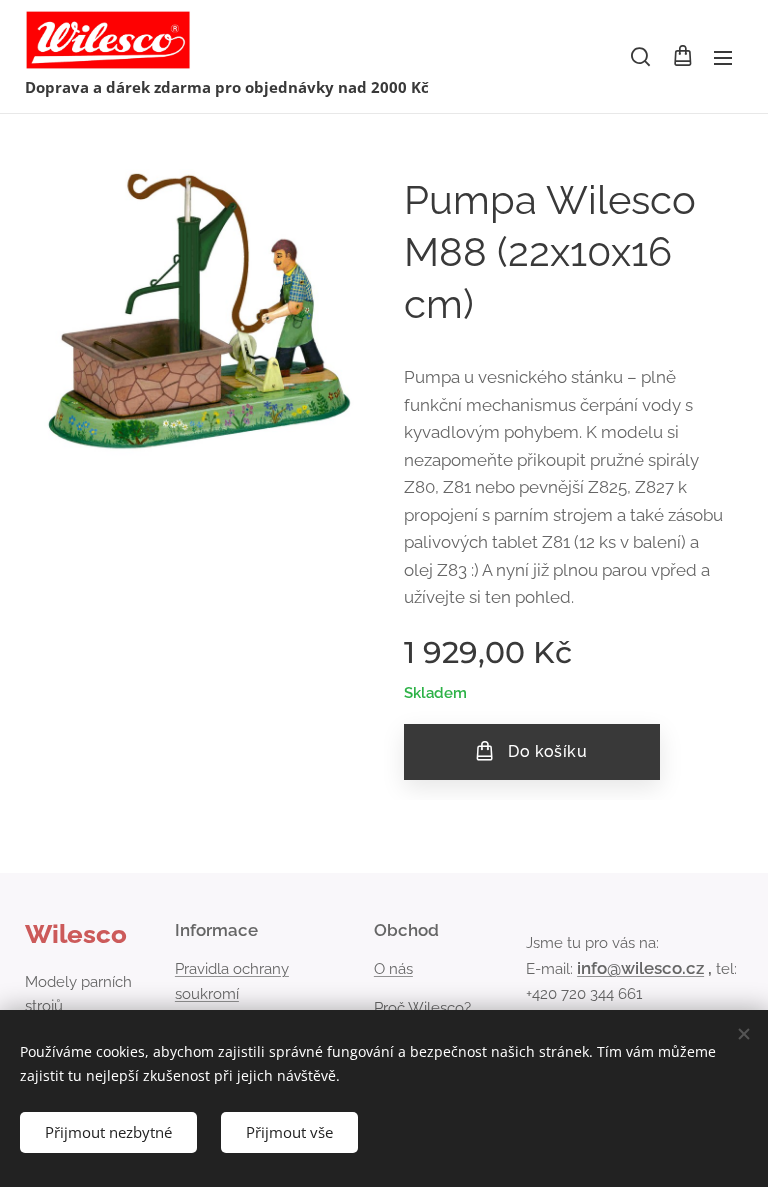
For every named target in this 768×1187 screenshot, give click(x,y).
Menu (723, 57)
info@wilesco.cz (640, 968)
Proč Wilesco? (422, 1008)
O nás (393, 969)
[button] (640, 57)
